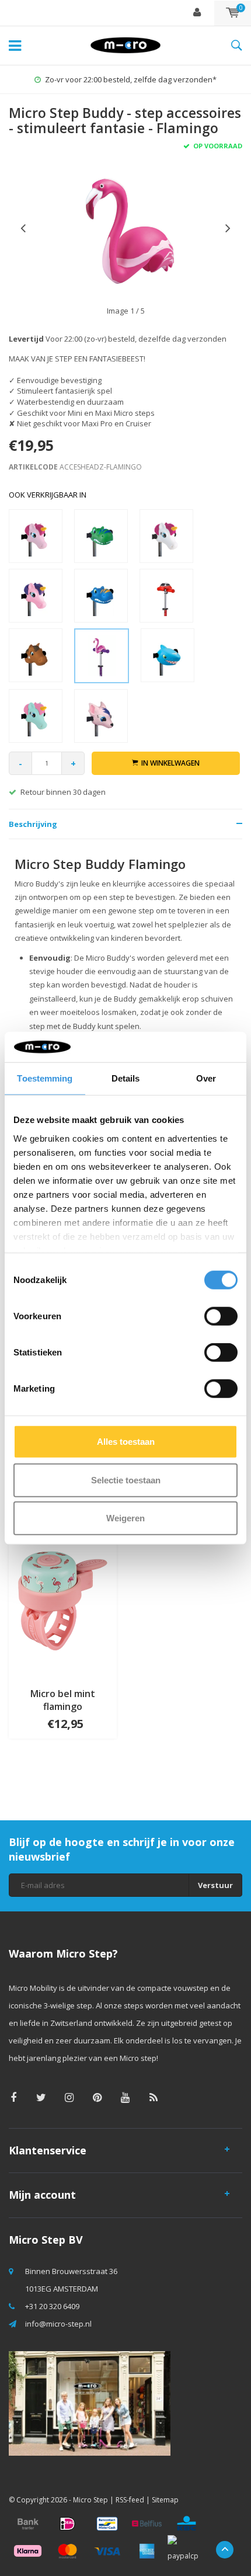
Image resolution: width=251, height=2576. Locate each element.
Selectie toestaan (126, 1480)
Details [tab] (126, 1078)
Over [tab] (206, 1078)
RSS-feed (130, 2500)
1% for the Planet (131, 79)
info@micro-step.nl (58, 2324)
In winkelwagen (170, 763)
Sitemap (165, 2500)
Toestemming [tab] (45, 1078)
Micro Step (90, 2500)
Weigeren (125, 1518)
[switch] (221, 1316)
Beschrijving (33, 824)
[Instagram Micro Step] (69, 2097)
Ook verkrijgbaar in (48, 495)
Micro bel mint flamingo (63, 1700)
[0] (233, 13)
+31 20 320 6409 (52, 2306)
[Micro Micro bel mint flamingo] (63, 1600)
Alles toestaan (126, 1442)
